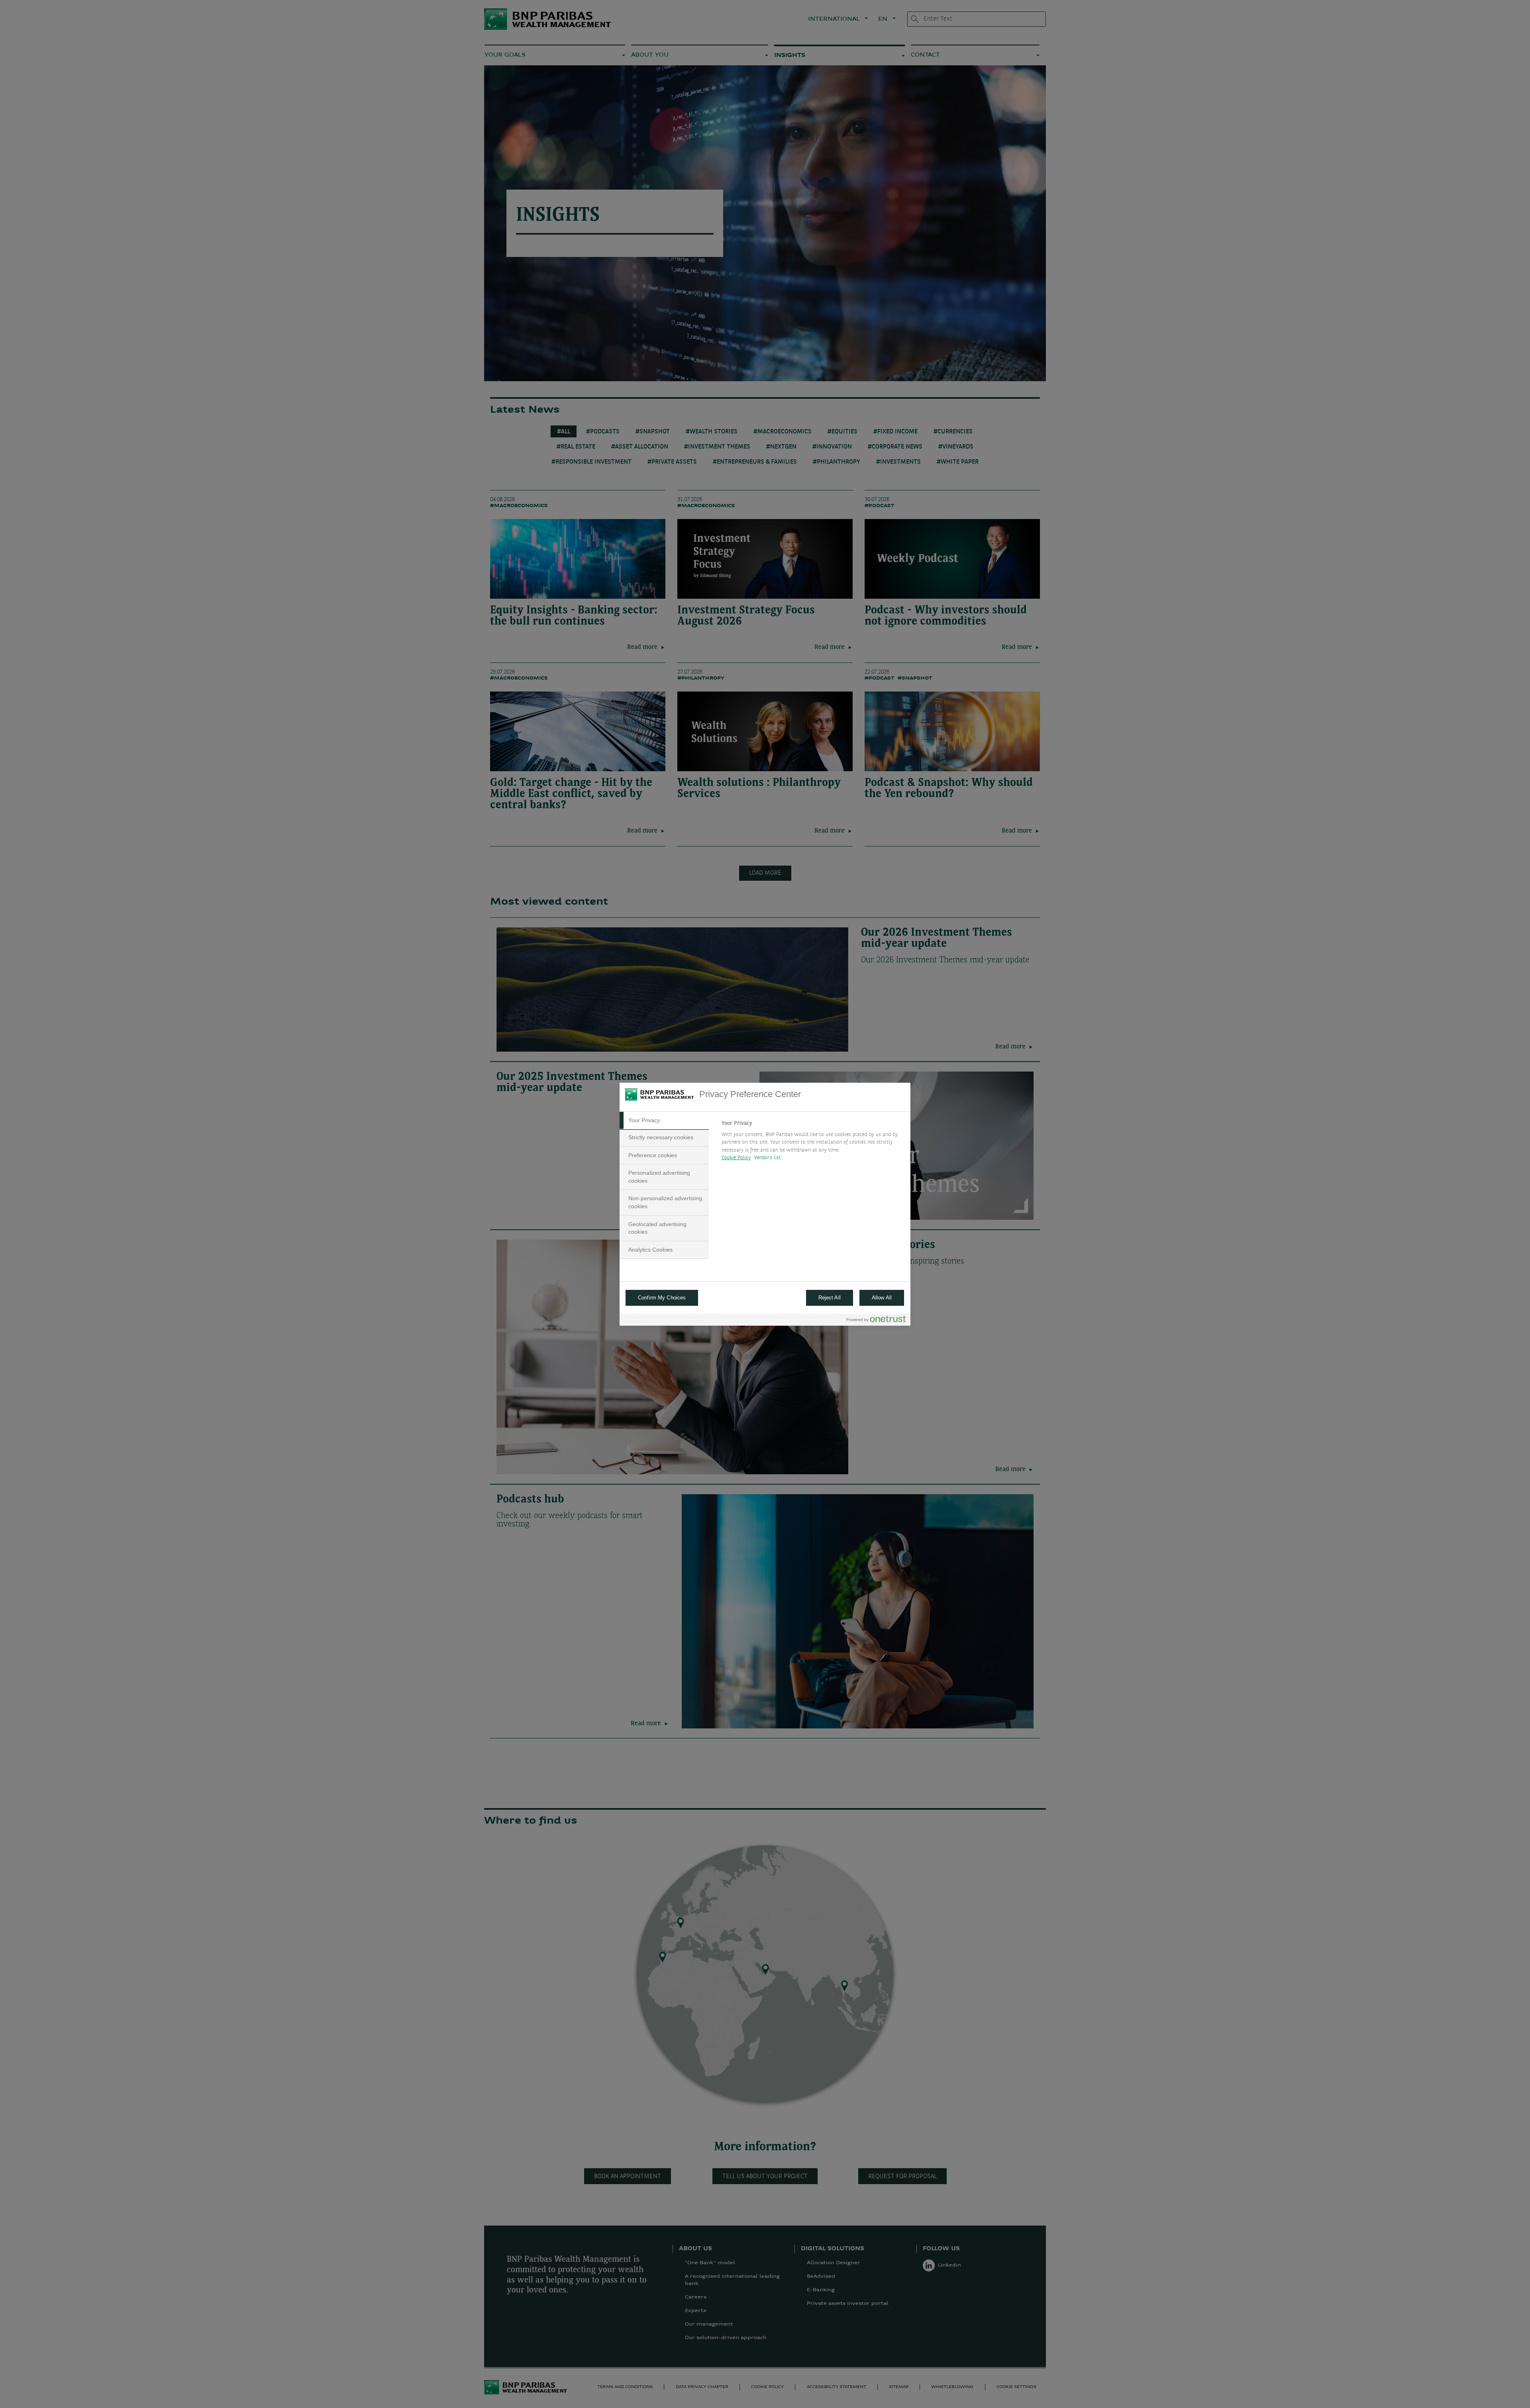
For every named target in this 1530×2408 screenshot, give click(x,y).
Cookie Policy (736, 1158)
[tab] (664, 1121)
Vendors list (768, 1158)
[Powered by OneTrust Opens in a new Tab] (876, 1321)
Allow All (882, 1298)
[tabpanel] (813, 1143)
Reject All (830, 1298)
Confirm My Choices (662, 1298)
